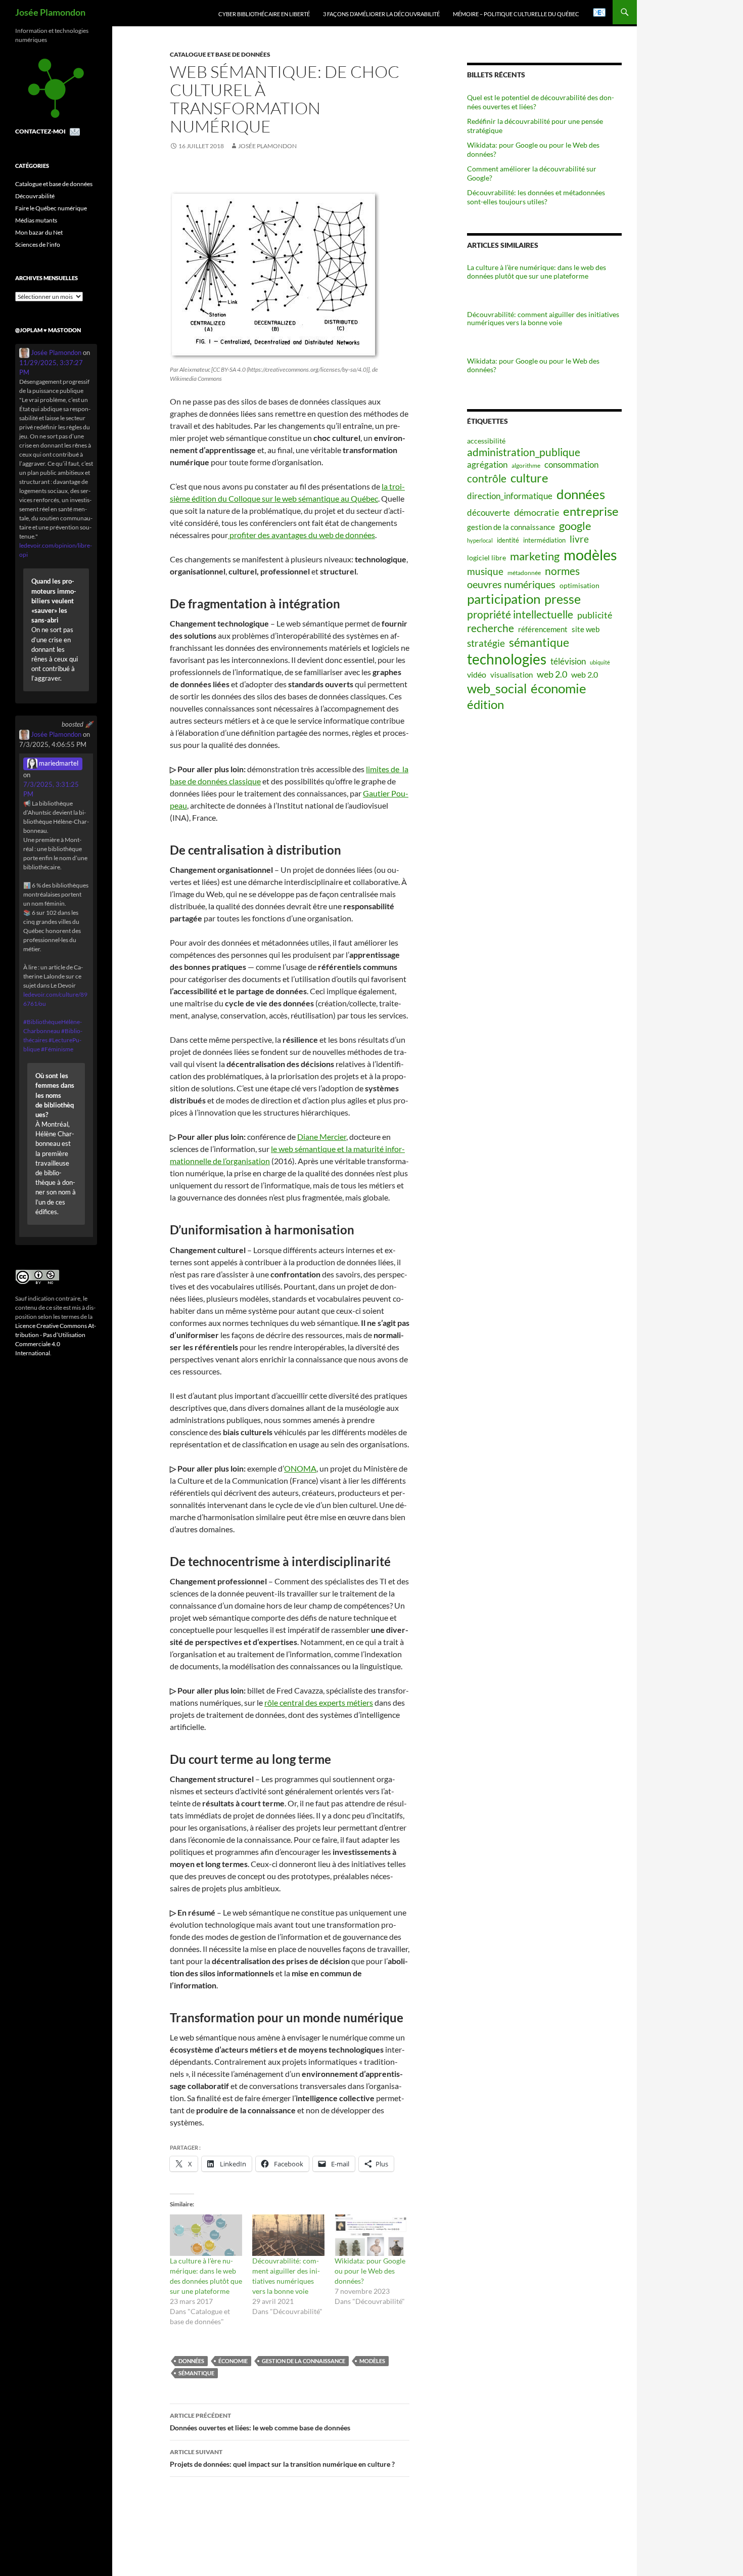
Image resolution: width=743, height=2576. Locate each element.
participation (504, 599)
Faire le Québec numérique (51, 208)
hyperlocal (480, 540)
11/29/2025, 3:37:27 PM (51, 367)
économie (233, 2361)
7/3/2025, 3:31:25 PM (51, 789)
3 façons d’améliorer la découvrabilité (381, 14)
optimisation (579, 586)
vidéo (477, 675)
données (191, 2361)
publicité (595, 615)
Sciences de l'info (38, 245)
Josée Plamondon (50, 12)
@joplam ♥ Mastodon (48, 330)
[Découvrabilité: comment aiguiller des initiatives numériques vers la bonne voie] (288, 2235)
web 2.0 (552, 674)
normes (562, 571)
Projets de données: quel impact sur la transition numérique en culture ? (282, 2458)
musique (485, 571)
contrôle (487, 478)
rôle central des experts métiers (319, 1702)
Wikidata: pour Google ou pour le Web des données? (370, 2271)
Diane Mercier (322, 1137)
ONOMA (300, 1468)
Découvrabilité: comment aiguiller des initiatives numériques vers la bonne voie (543, 319)
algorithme (526, 465)
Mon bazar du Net (39, 232)
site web (586, 629)
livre (579, 539)
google (575, 526)
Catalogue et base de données (220, 54)
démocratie (537, 512)
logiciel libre (486, 558)
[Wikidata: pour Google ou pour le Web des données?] (371, 2235)
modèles (372, 2361)
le (275, 1149)
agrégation (487, 464)
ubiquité (600, 662)
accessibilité (486, 441)
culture (529, 478)
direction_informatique (510, 496)
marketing (535, 556)
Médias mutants (36, 220)
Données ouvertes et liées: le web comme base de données (260, 2422)
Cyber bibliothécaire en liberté (264, 14)
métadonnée (524, 573)
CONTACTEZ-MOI (40, 131)
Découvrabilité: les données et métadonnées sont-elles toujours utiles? (536, 197)
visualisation (512, 675)
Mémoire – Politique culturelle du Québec (516, 14)
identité (508, 540)
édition (485, 704)
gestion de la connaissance (304, 2361)
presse (563, 599)
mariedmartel (58, 763)
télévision (568, 661)
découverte (489, 513)
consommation (571, 464)
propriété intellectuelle (520, 614)
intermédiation (544, 540)
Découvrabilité (35, 196)
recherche (491, 628)
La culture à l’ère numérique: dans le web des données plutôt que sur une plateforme (537, 272)
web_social (497, 688)
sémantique (196, 2373)
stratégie (486, 643)
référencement (543, 629)
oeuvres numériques (511, 584)
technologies (507, 659)
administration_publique (524, 452)
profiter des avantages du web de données (301, 535)
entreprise (591, 511)
